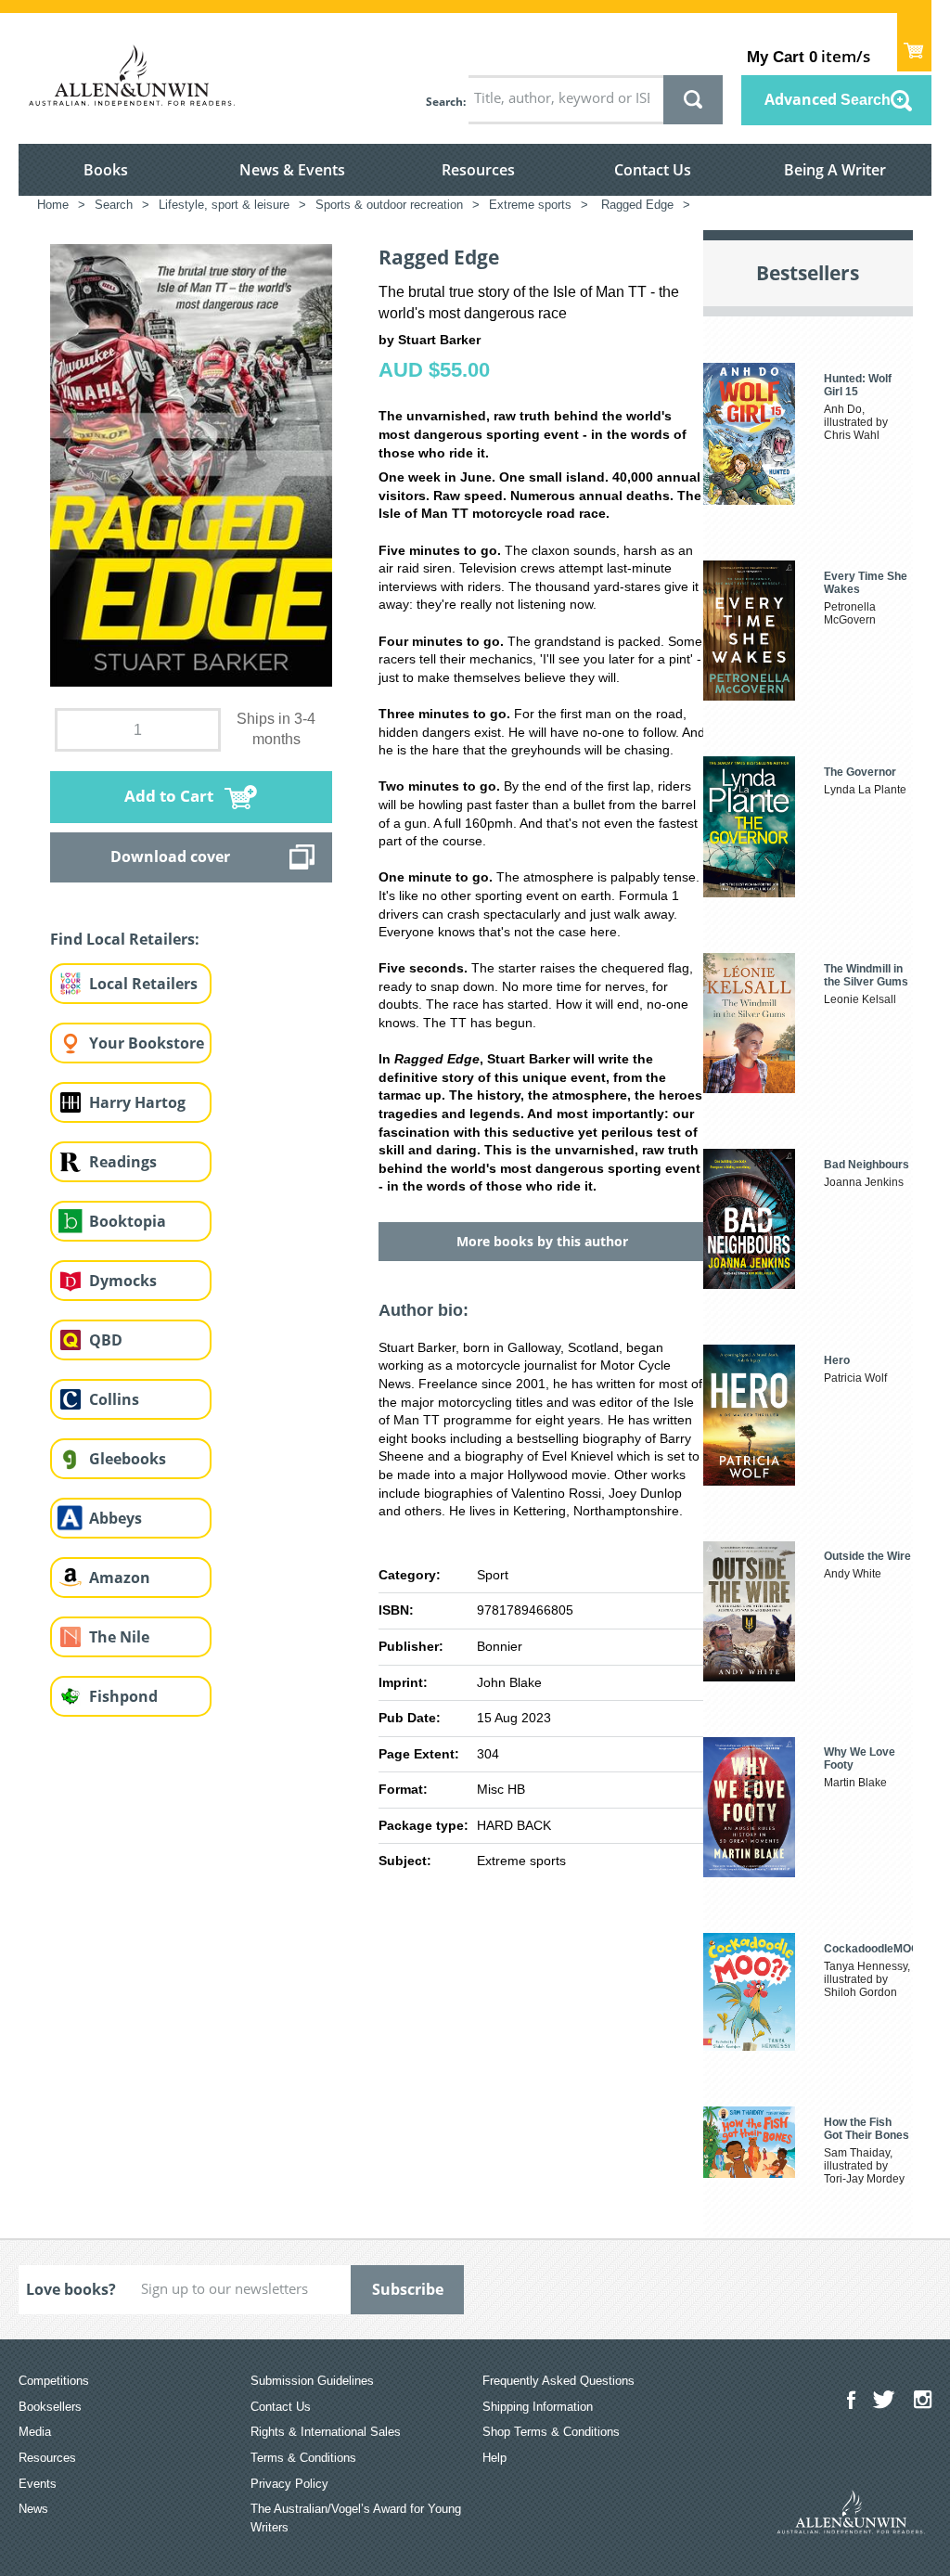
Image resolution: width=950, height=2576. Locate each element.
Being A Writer (835, 170)
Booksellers (50, 2407)
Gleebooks (128, 1459)
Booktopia (128, 1221)
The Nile (119, 1637)
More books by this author (542, 1241)
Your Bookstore (147, 1043)
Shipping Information (538, 2407)
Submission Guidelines (312, 2381)
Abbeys (116, 1518)
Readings (123, 1162)
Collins (114, 1399)
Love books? (71, 2289)
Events (38, 2484)
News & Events (292, 170)
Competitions (54, 2381)
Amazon (120, 1578)
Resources (478, 170)
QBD (106, 1340)
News (33, 2509)
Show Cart (914, 42)
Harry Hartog (137, 1102)
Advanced (828, 99)
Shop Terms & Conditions (551, 2432)
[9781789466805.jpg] (191, 464)
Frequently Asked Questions (558, 2381)
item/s (809, 56)
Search (444, 102)
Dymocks (123, 1281)
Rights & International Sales (326, 2432)
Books (106, 170)
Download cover (170, 857)
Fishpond (123, 1696)
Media (35, 2432)
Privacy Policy (289, 2484)
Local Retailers (143, 984)
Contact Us (653, 170)
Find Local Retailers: (125, 939)
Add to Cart (169, 796)
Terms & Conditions (303, 2458)
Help (494, 2458)
